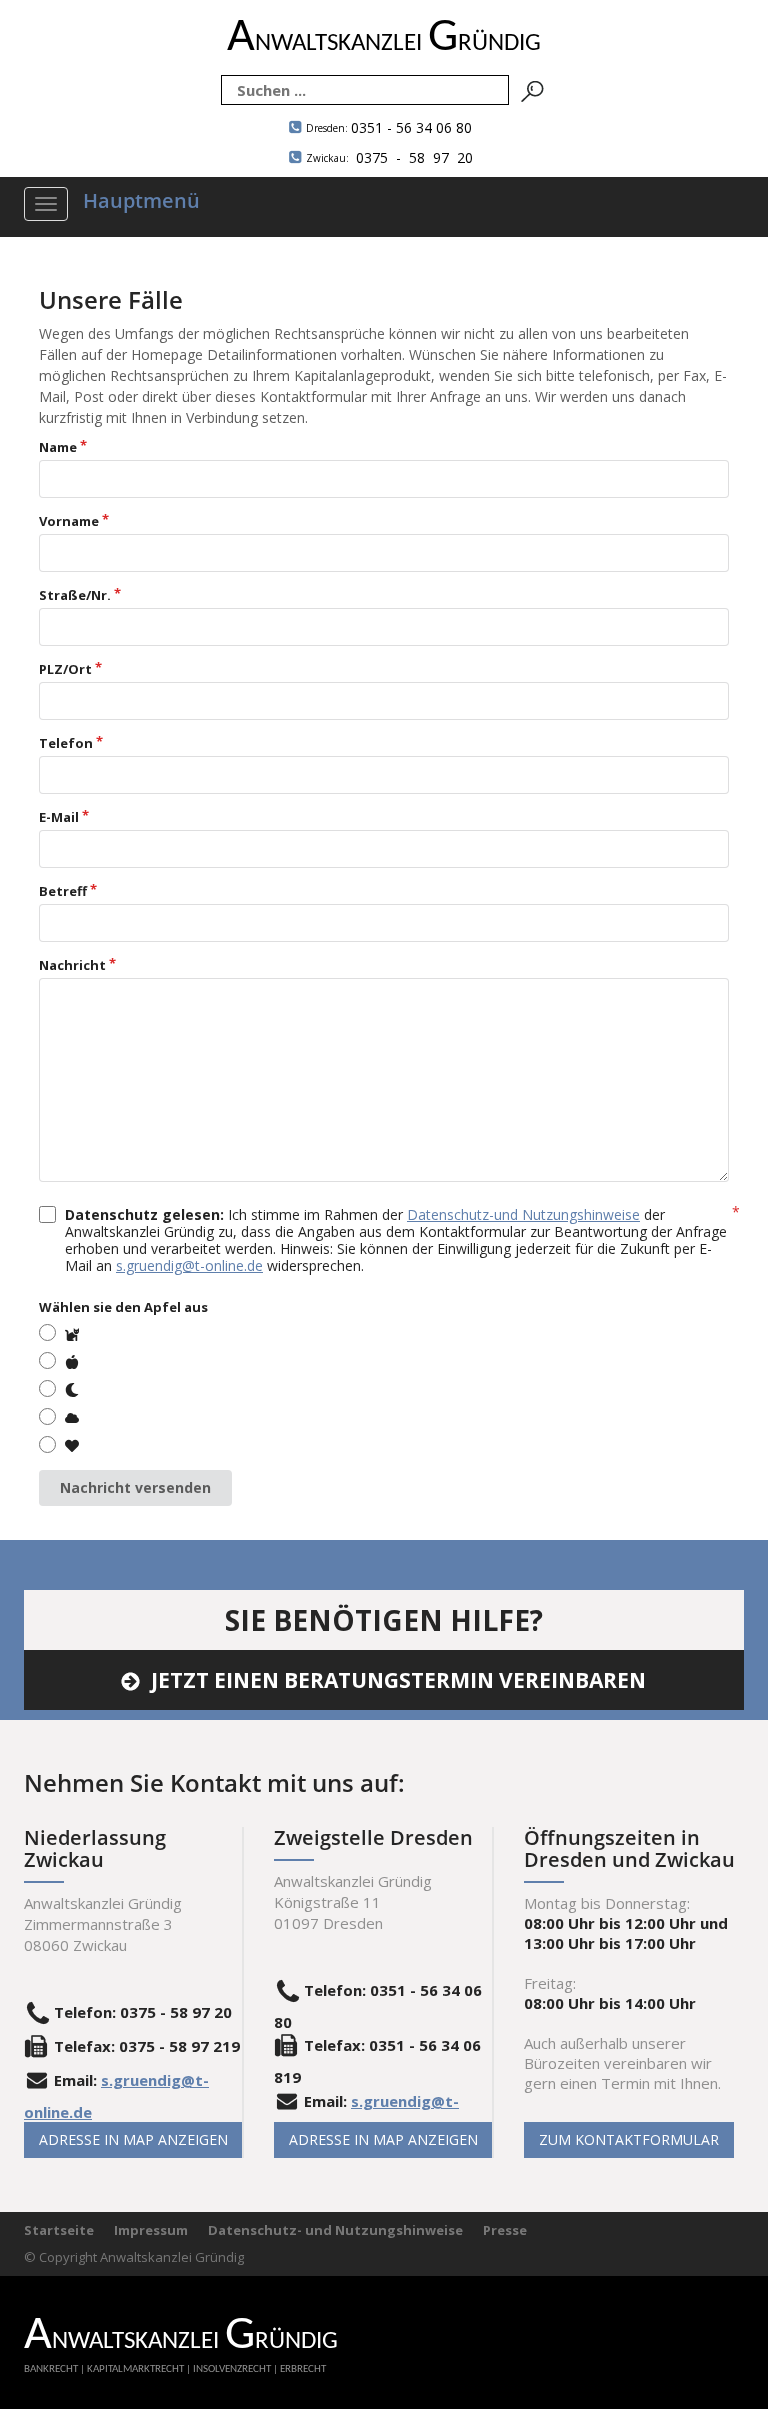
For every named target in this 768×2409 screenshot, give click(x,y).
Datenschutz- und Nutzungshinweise (335, 2230)
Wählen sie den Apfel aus (123, 1307)
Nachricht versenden (135, 1487)
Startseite (59, 2230)
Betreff (63, 891)
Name (58, 447)
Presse (505, 2230)
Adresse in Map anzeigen (133, 2139)
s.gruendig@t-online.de (189, 1265)
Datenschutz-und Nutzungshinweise (523, 1214)
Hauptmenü (141, 200)
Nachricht (72, 965)
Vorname (69, 521)
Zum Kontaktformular (629, 2139)
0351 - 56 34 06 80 (389, 127)
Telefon (66, 743)
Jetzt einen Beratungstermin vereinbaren (398, 1680)
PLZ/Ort (65, 669)
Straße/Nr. (75, 595)
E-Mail (59, 817)
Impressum (151, 2230)
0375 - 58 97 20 (389, 157)
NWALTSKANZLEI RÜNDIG (384, 43)
